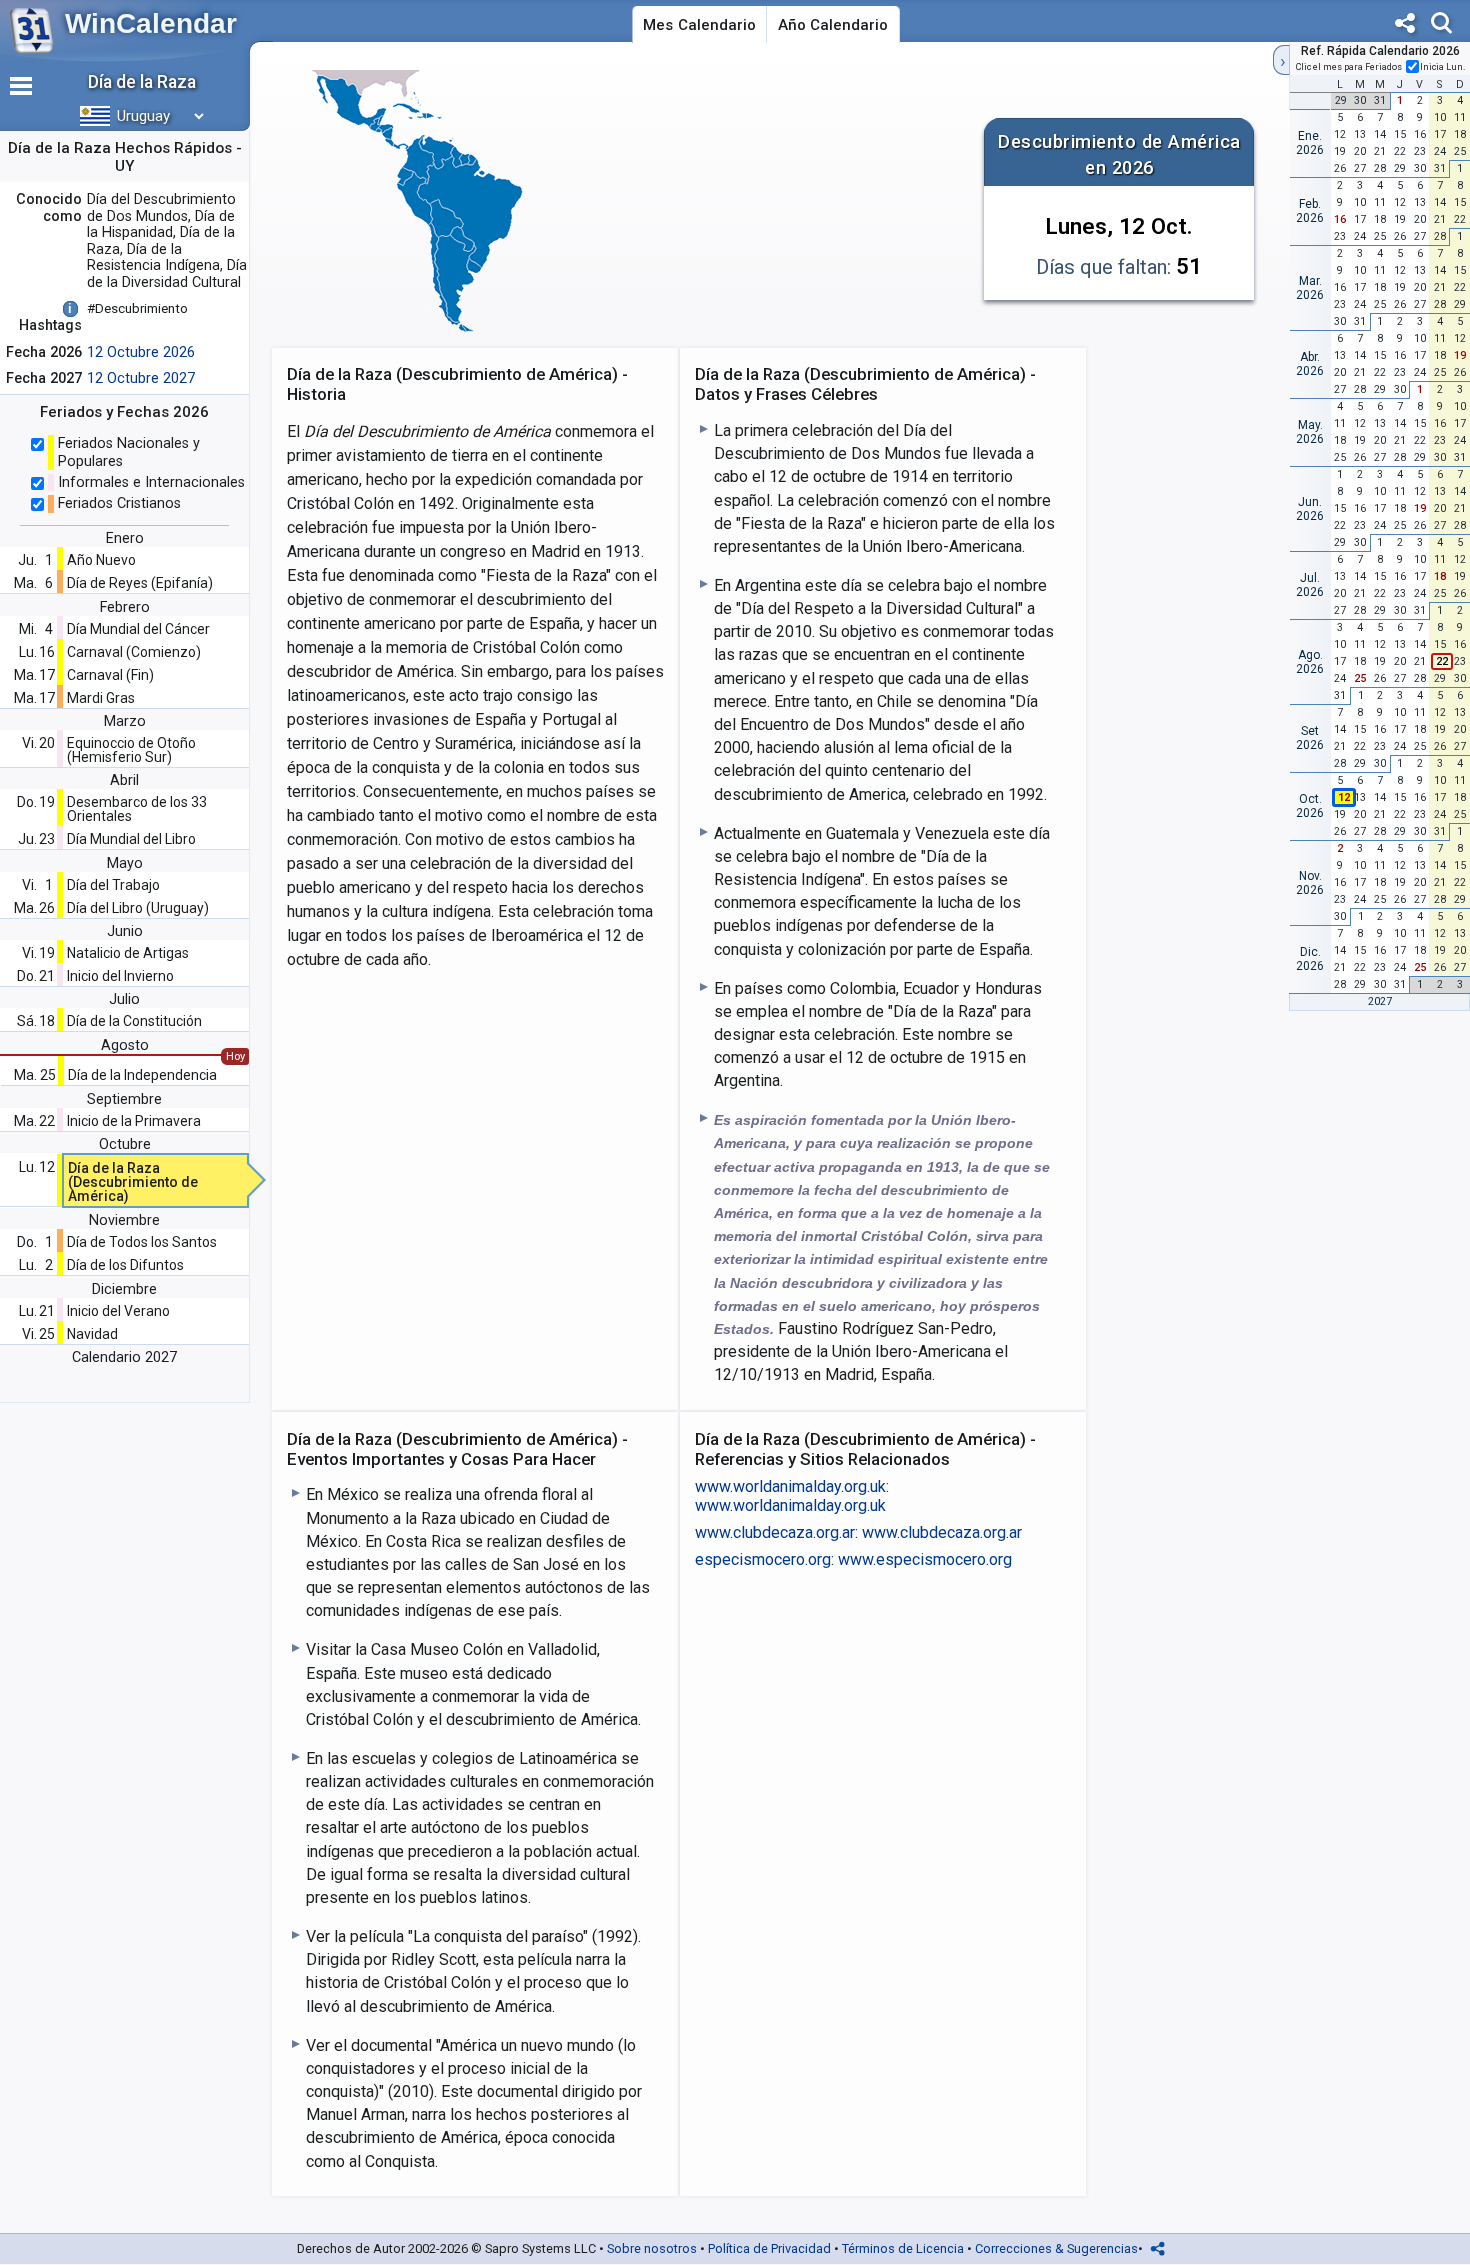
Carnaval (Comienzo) (134, 652)
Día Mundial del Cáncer (138, 629)
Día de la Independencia (142, 1075)
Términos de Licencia (903, 2248)
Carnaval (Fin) (110, 675)
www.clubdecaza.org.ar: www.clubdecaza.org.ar (858, 1532)
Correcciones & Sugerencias (1056, 2248)
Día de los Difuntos (125, 1265)
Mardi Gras (101, 698)
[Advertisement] (771, 204)
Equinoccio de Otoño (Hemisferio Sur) (131, 750)
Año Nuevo (101, 560)
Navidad (92, 1334)
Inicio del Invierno (120, 976)
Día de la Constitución (134, 1021)
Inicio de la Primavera (134, 1121)
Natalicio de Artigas (128, 953)
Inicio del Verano (118, 1311)
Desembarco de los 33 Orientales (137, 809)
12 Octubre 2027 (141, 378)
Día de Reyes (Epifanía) (140, 583)
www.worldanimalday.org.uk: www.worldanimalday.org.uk (792, 1496)
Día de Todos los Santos (142, 1242)
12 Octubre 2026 (141, 352)
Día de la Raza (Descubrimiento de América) (133, 1182)
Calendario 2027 (124, 1357)
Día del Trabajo (113, 885)
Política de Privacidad (769, 2248)
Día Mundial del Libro (131, 839)
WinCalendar (151, 23)
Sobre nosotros (652, 2248)
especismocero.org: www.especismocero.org (853, 1559)
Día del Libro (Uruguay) (138, 908)
